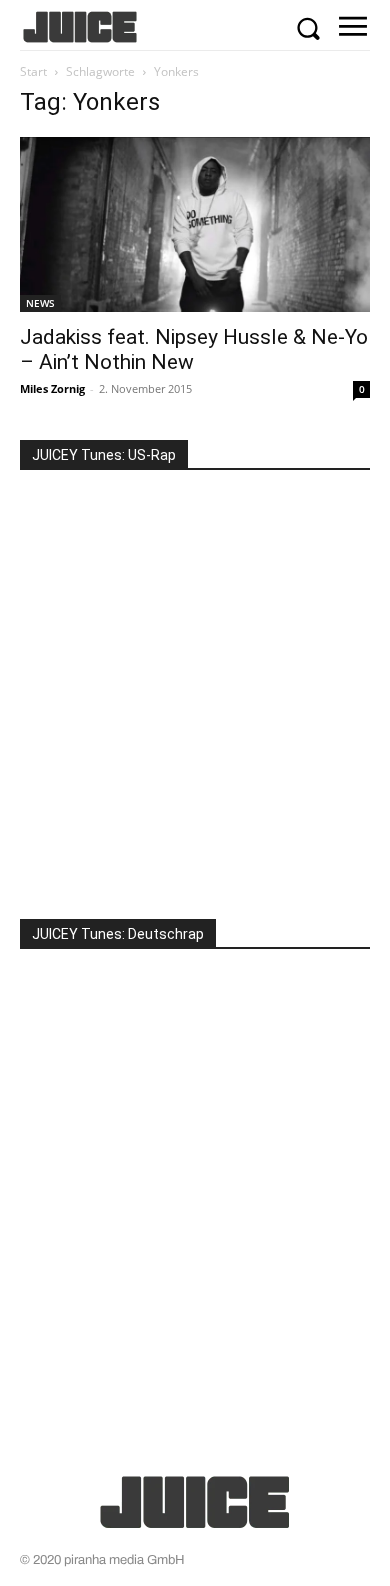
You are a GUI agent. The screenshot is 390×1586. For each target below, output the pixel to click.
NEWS (40, 303)
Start (33, 71)
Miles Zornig (52, 388)
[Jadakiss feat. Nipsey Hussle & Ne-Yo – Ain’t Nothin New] (195, 224)
